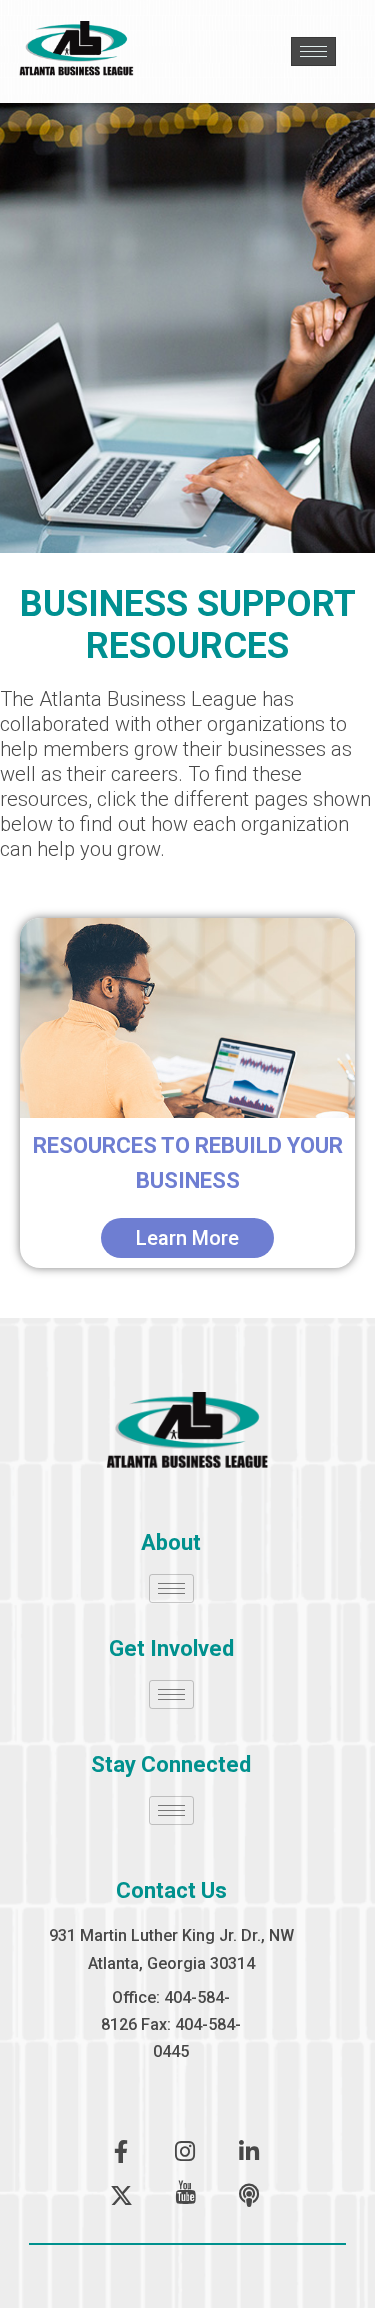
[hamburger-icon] (313, 51)
